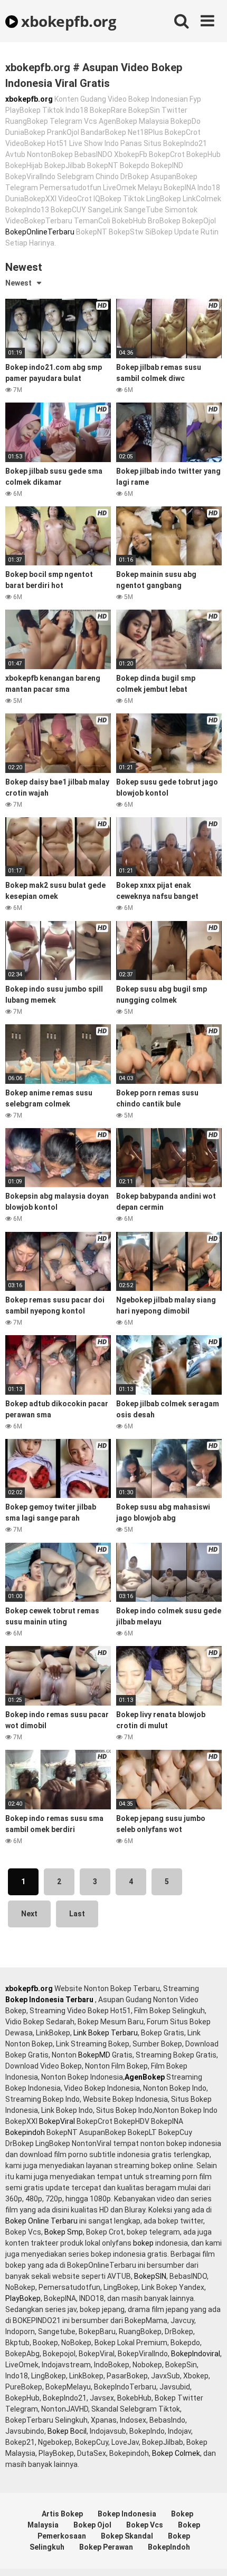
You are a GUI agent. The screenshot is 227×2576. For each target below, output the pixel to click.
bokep (143, 2243)
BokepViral (57, 2121)
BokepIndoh (169, 2547)
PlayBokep (23, 2298)
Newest (18, 283)
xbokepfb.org (67, 21)
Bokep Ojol (92, 2525)
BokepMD (94, 2055)
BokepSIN (150, 2276)
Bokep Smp (64, 2232)
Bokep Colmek (176, 2453)
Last (77, 1914)
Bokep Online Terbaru (41, 2221)
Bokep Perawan (106, 2547)
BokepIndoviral (196, 2354)
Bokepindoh (25, 2132)
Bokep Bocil (67, 2431)
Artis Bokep (62, 2514)
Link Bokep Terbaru (106, 2033)
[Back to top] (207, 2555)
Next (29, 1914)
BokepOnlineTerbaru (40, 232)
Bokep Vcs (145, 2525)
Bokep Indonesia (127, 2514)
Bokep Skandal (127, 2536)
